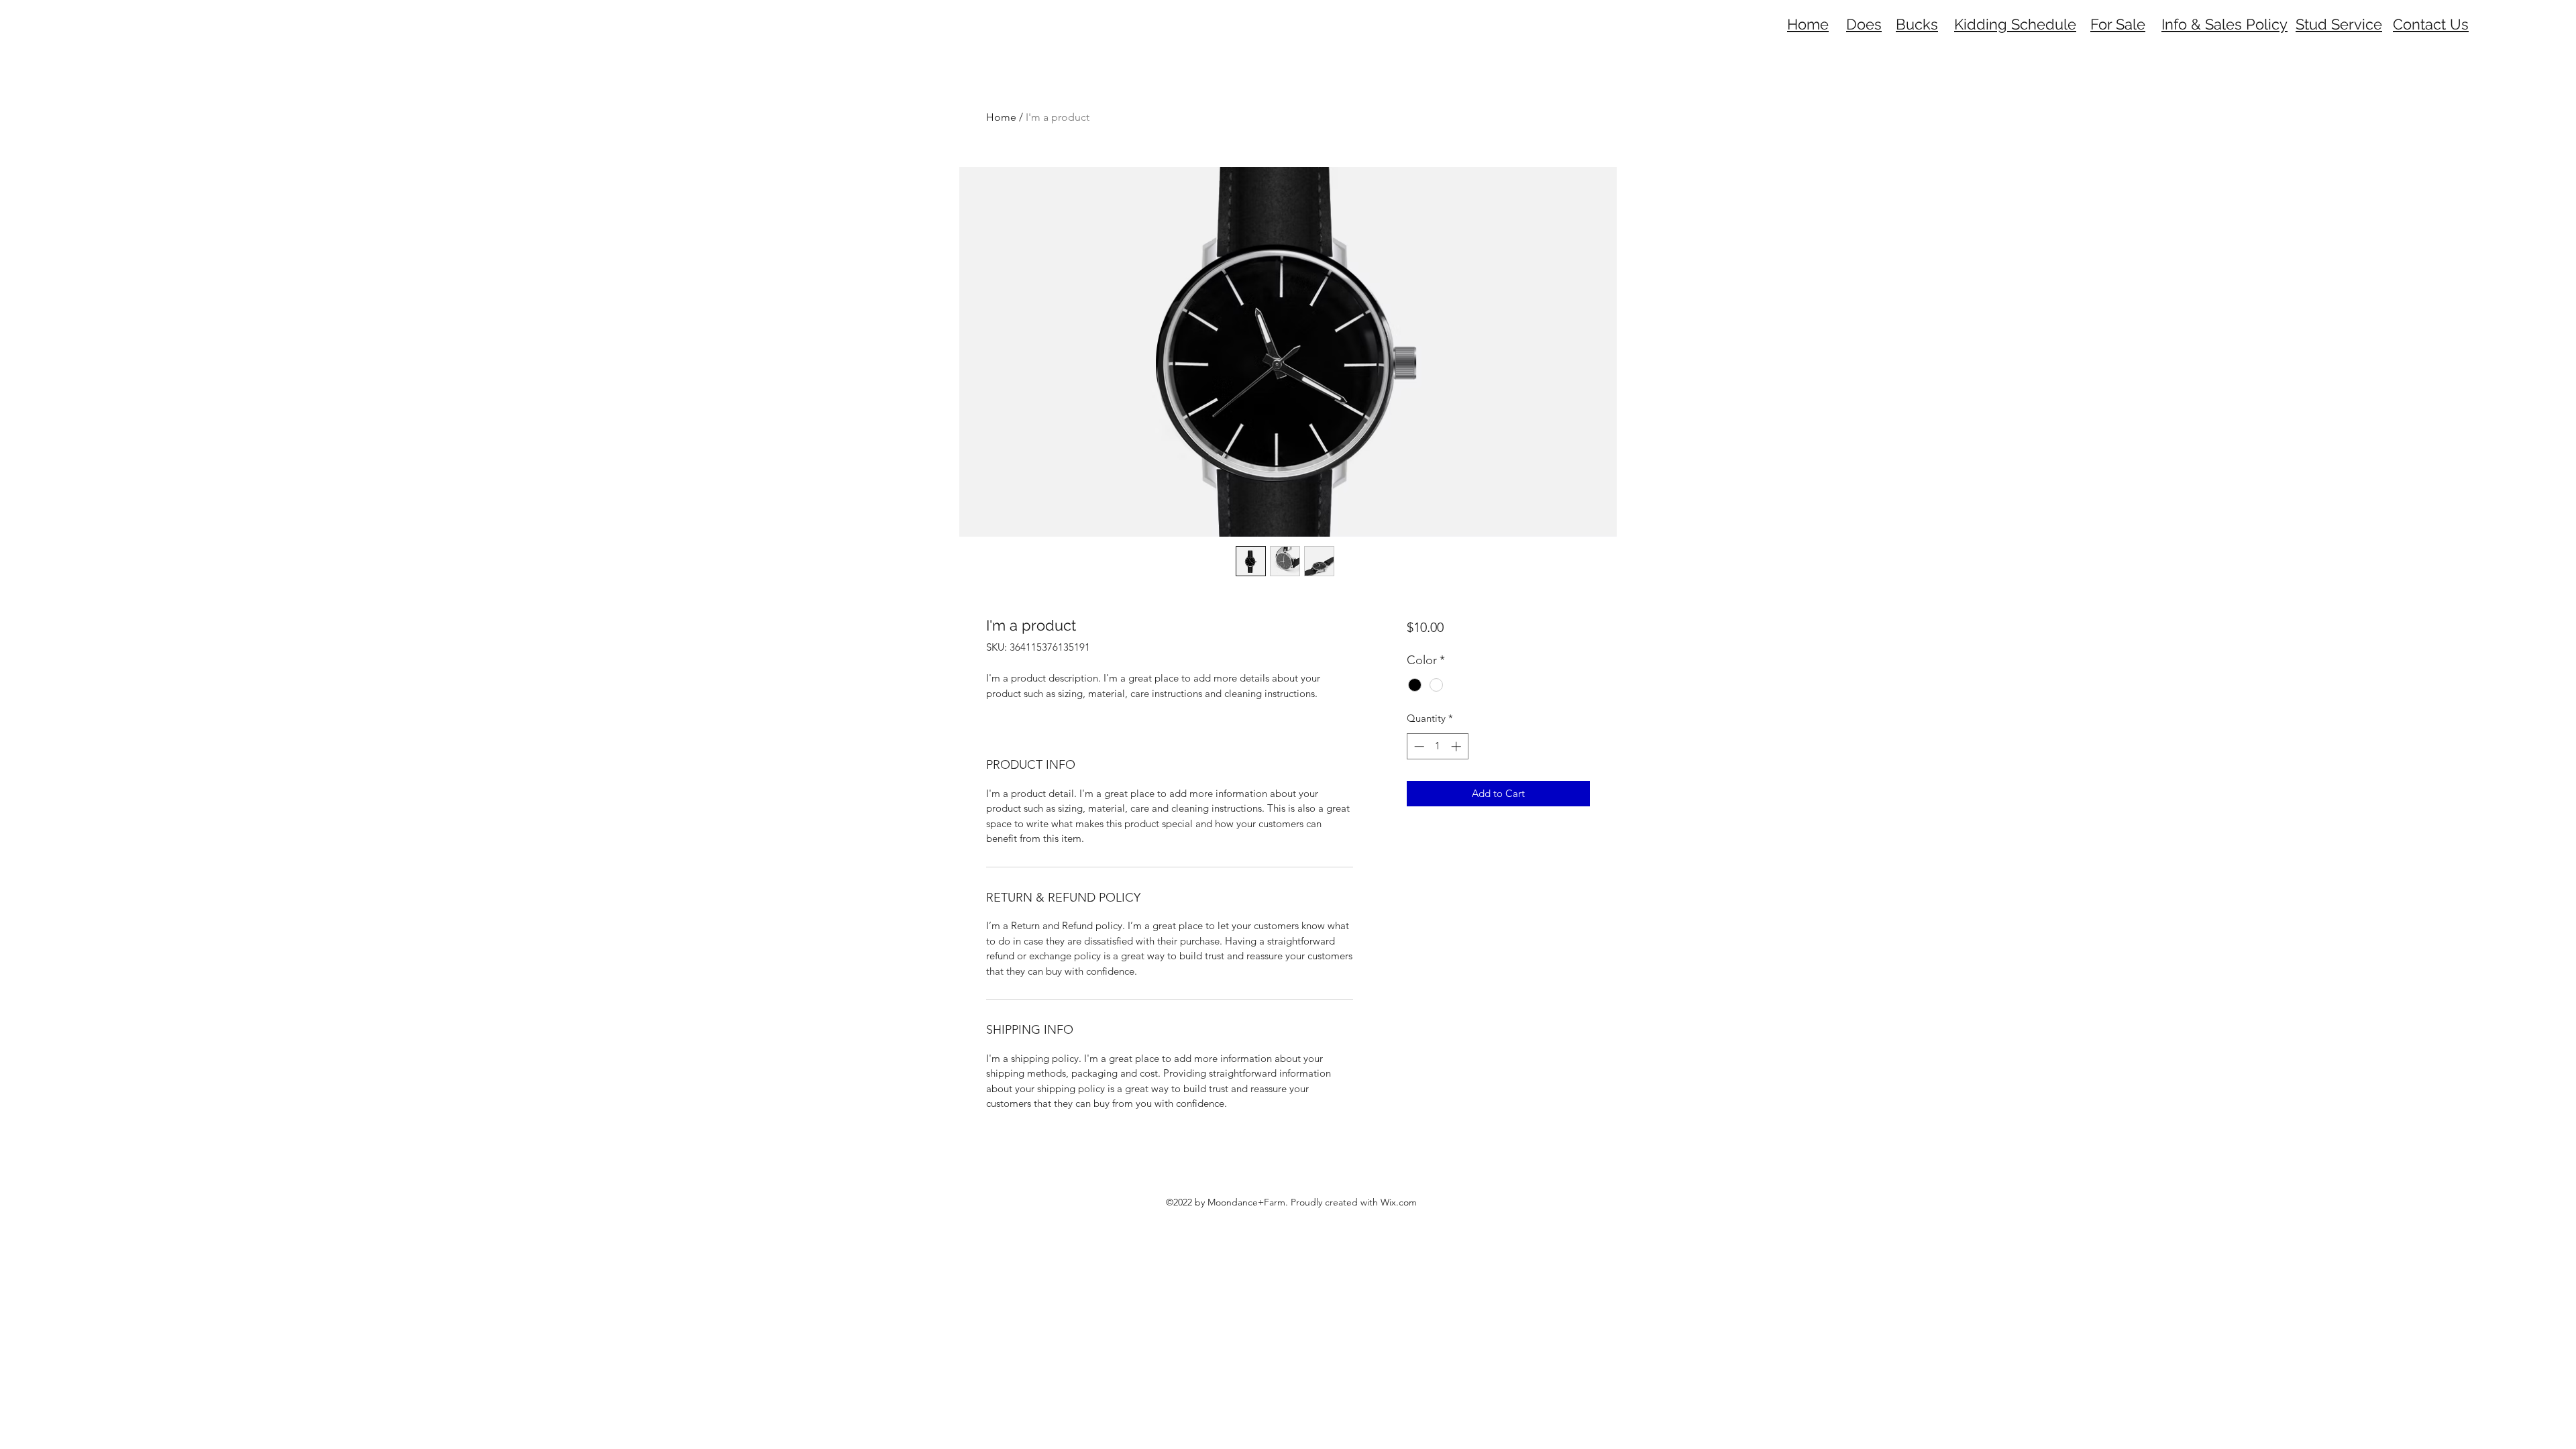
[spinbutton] (1437, 746)
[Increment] (1457, 746)
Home (1001, 117)
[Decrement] (1418, 746)
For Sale (2118, 24)
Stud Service (2339, 24)
